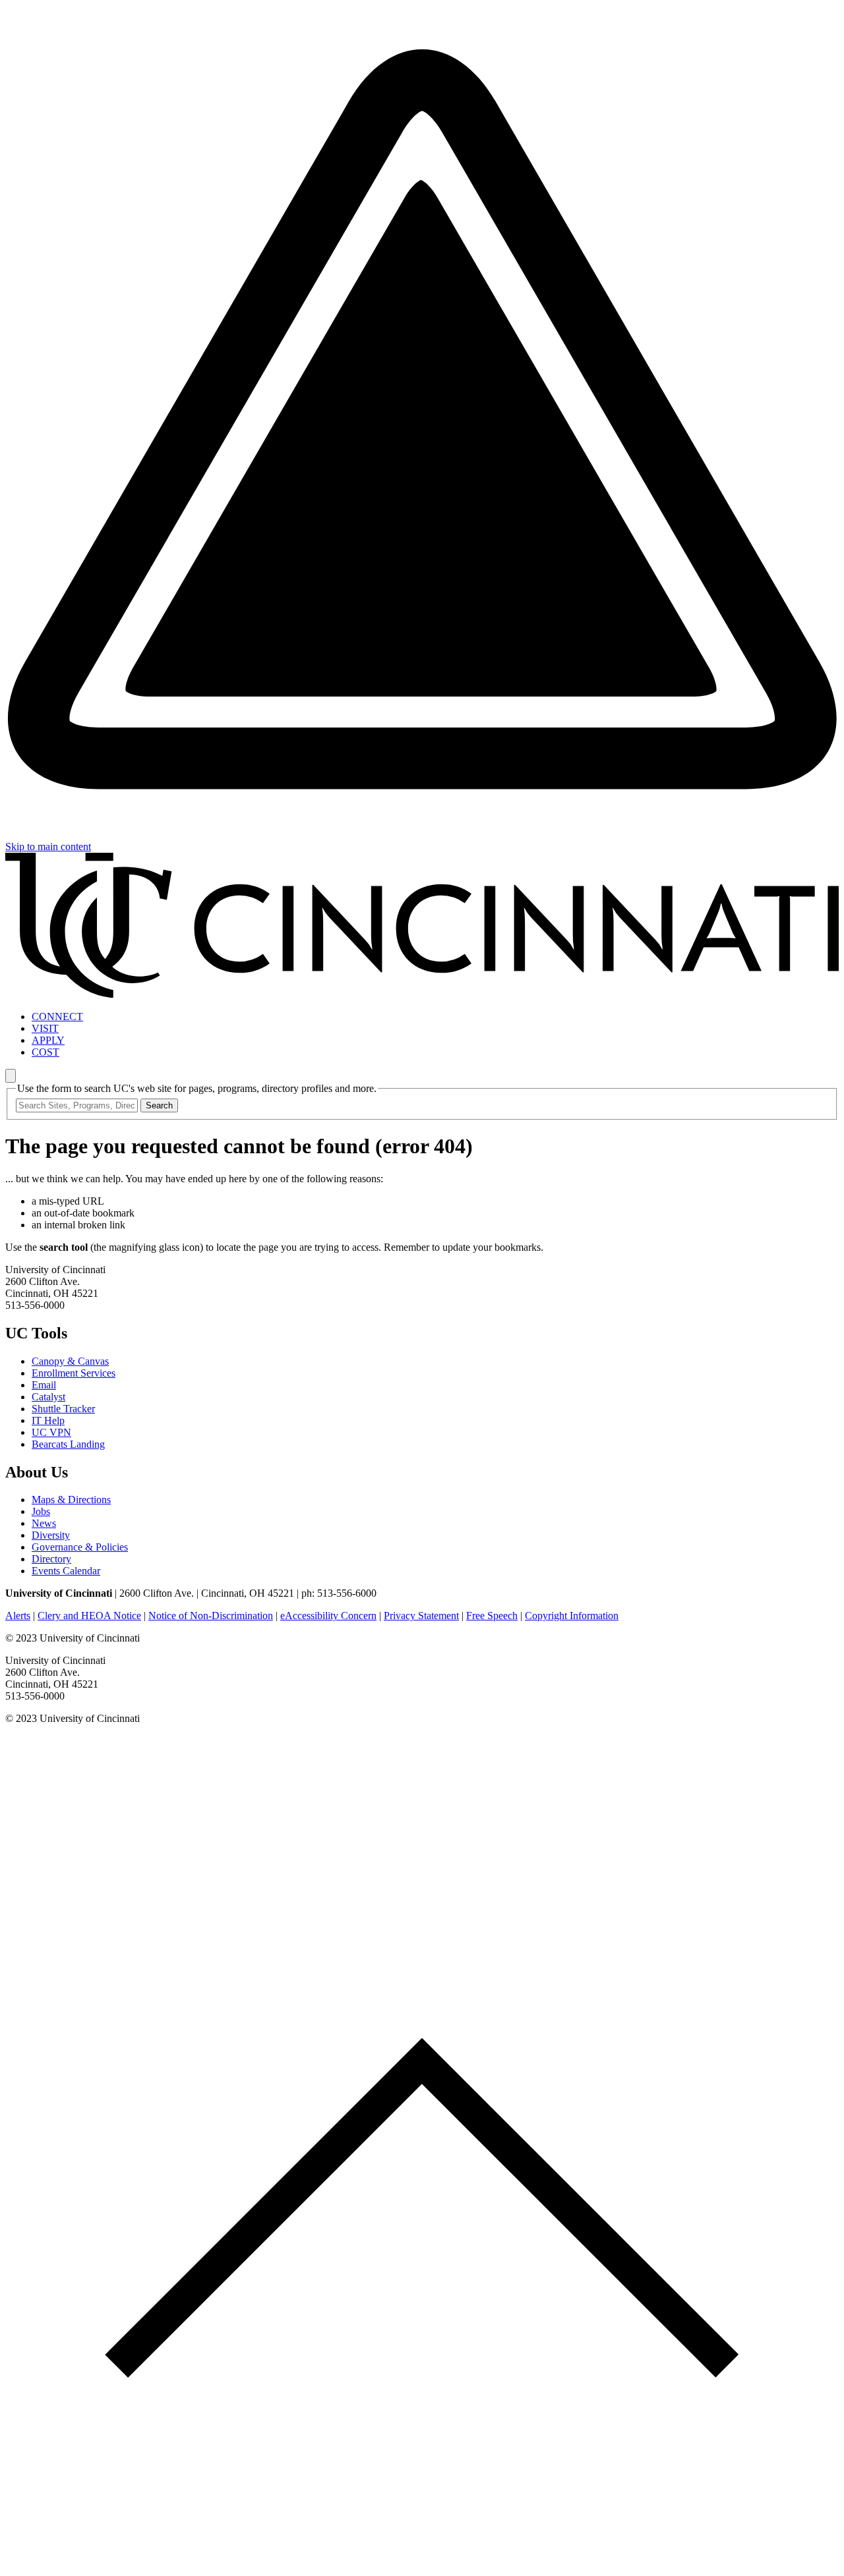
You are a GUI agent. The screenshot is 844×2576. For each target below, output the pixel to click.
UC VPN (51, 1432)
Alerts (18, 1616)
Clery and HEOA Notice (89, 1616)
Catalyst (48, 1397)
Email (44, 1385)
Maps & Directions (71, 1500)
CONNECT (57, 1016)
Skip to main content (48, 846)
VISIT (45, 1028)
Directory (51, 1559)
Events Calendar (66, 1571)
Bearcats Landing (68, 1444)
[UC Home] (422, 994)
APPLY (48, 1040)
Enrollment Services (74, 1373)
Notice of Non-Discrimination (211, 1616)
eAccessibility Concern (328, 1616)
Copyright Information (572, 1616)
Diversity (51, 1535)
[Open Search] (11, 1076)
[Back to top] (422, 2564)
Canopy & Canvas (70, 1361)
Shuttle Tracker (63, 1409)
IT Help (48, 1420)
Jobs (41, 1511)
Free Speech (492, 1616)
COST (45, 1052)
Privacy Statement (421, 1616)
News (44, 1523)
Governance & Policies (80, 1547)
